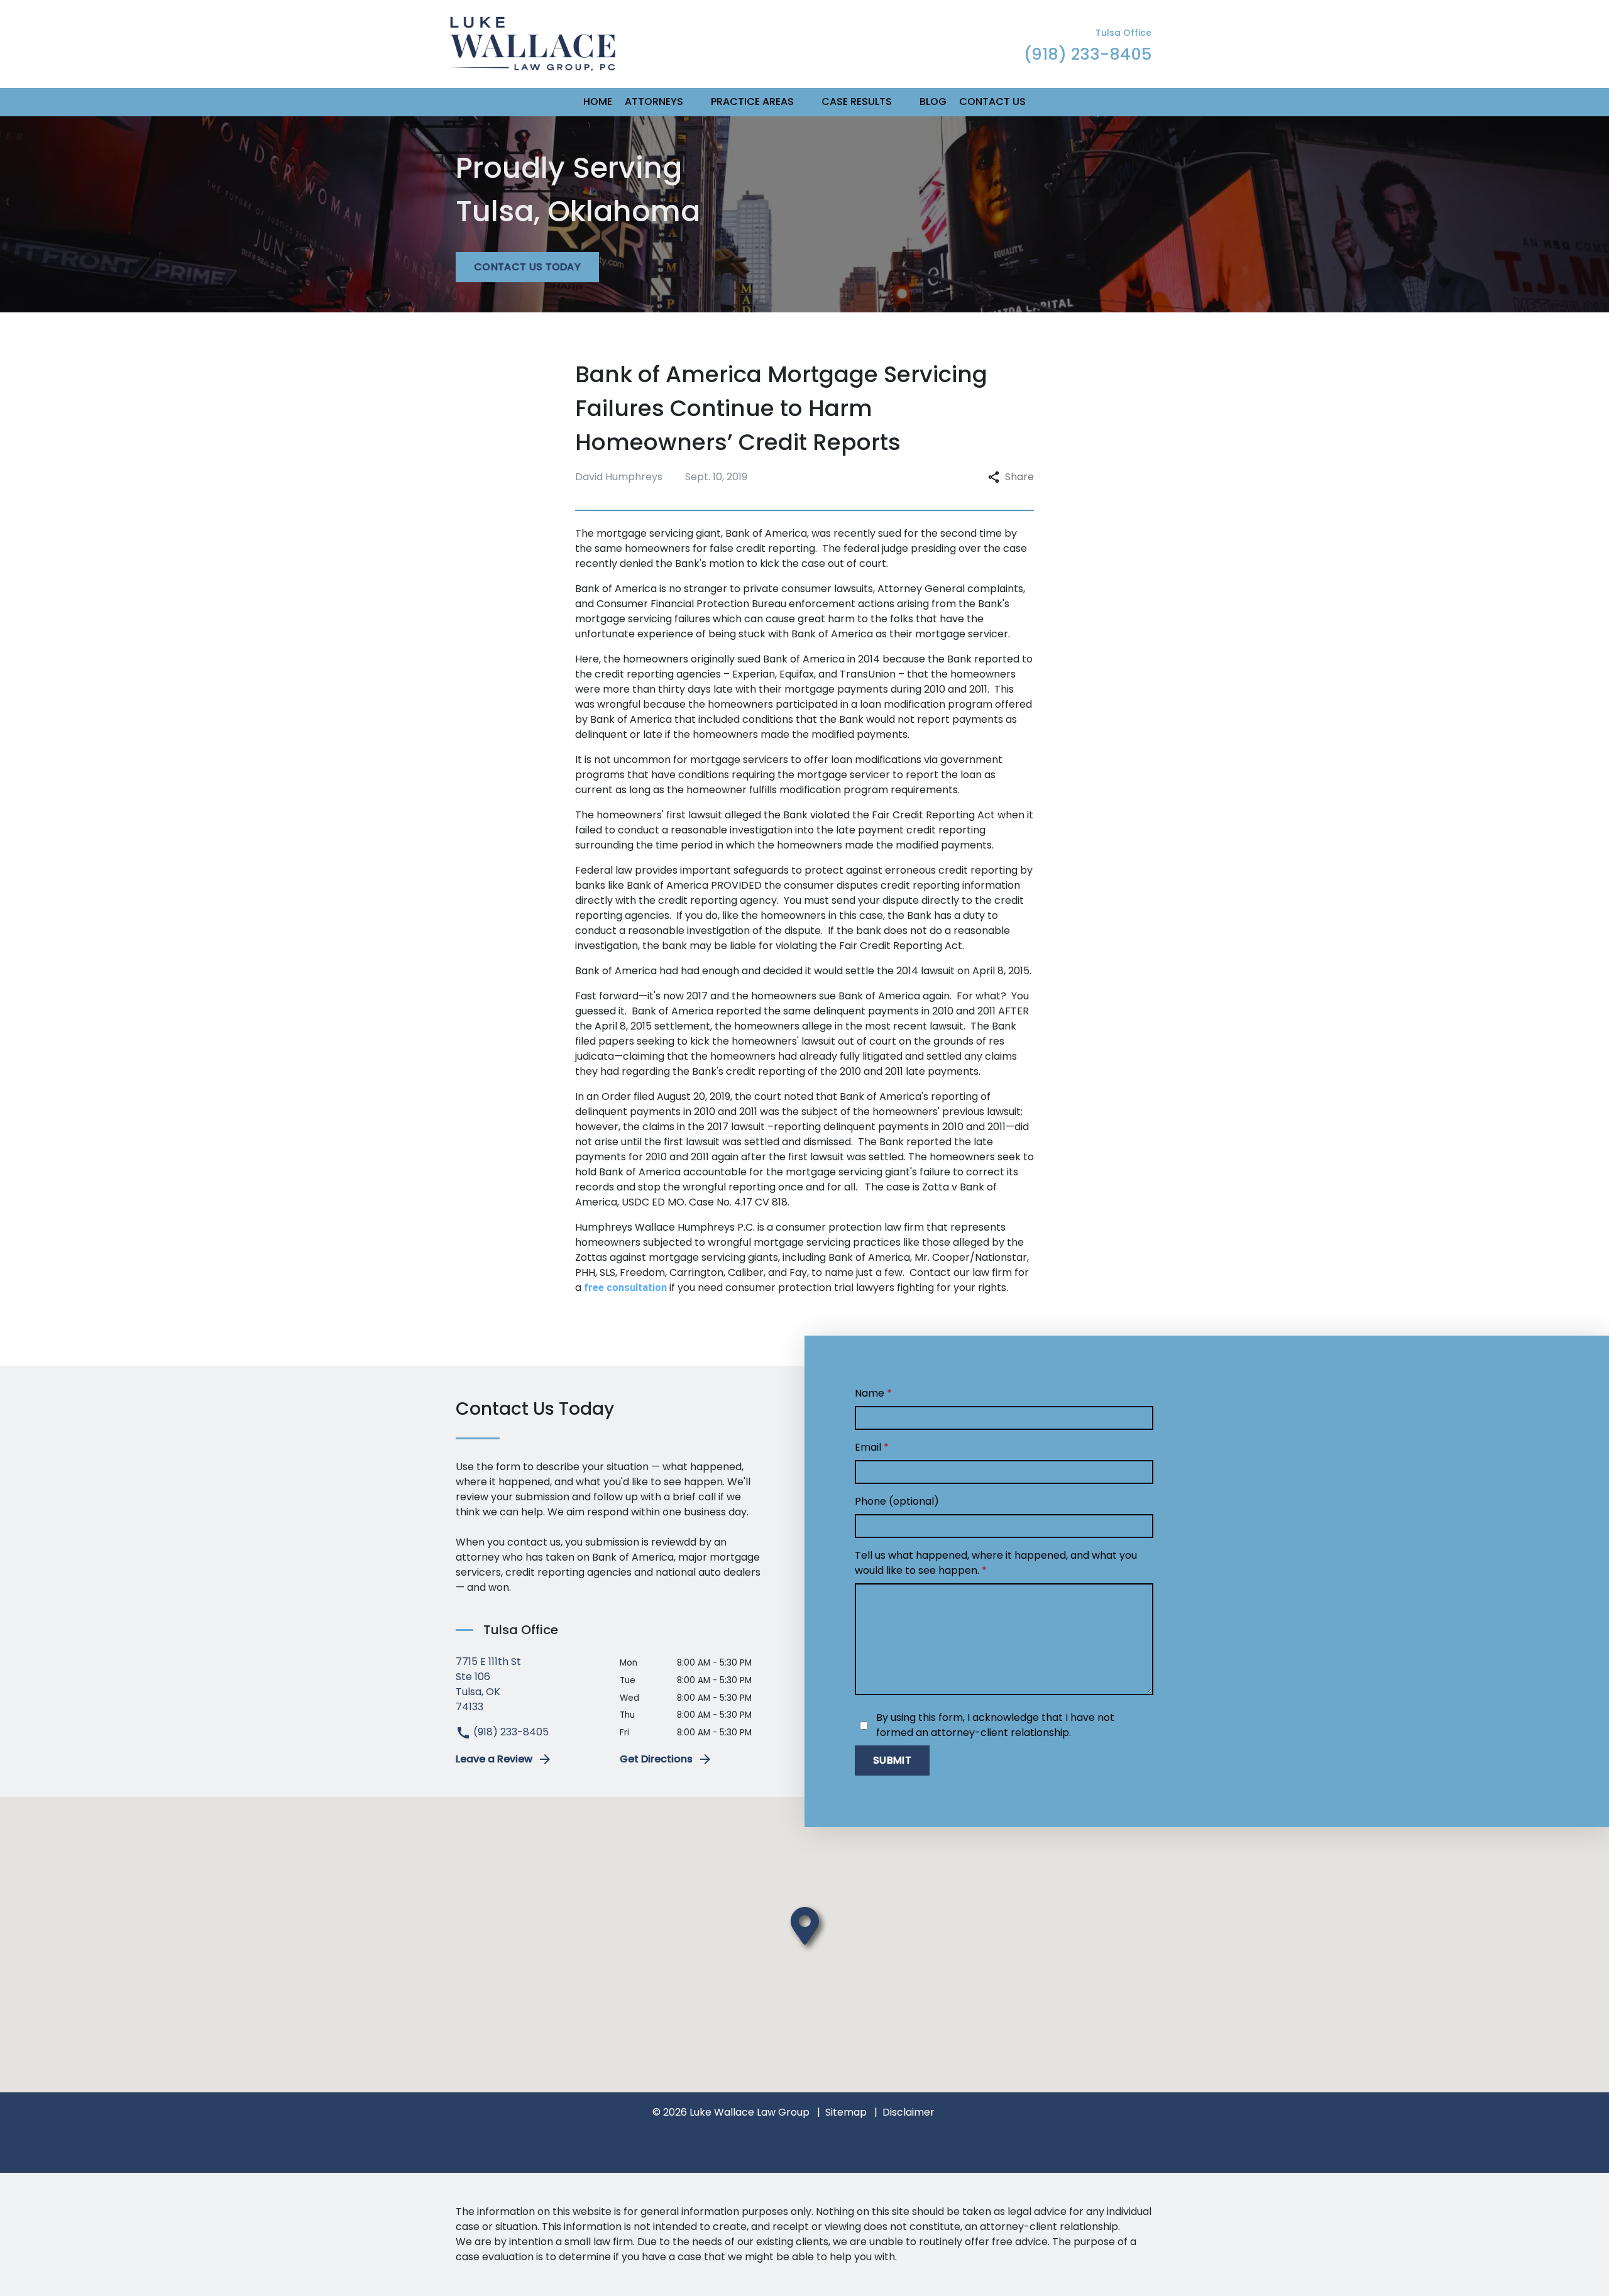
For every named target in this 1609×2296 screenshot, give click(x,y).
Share (1019, 477)
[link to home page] (533, 43)
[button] (691, 102)
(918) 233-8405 (510, 1732)
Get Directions (656, 1759)
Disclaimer (909, 2112)
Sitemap (846, 2112)
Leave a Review (494, 1759)
